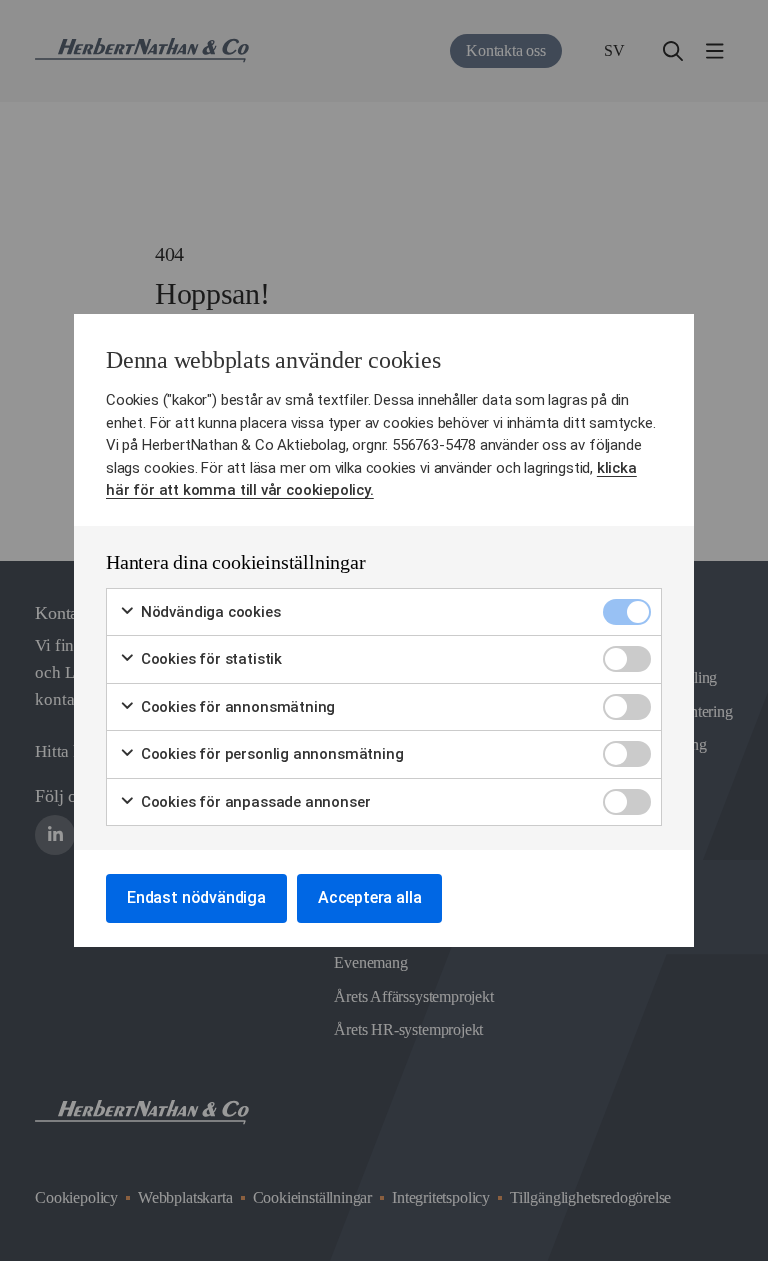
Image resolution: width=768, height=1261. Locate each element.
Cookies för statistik (209, 659)
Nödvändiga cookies (209, 612)
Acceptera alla (369, 897)
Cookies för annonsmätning (236, 707)
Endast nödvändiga (196, 897)
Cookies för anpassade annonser (253, 802)
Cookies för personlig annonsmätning (270, 754)
